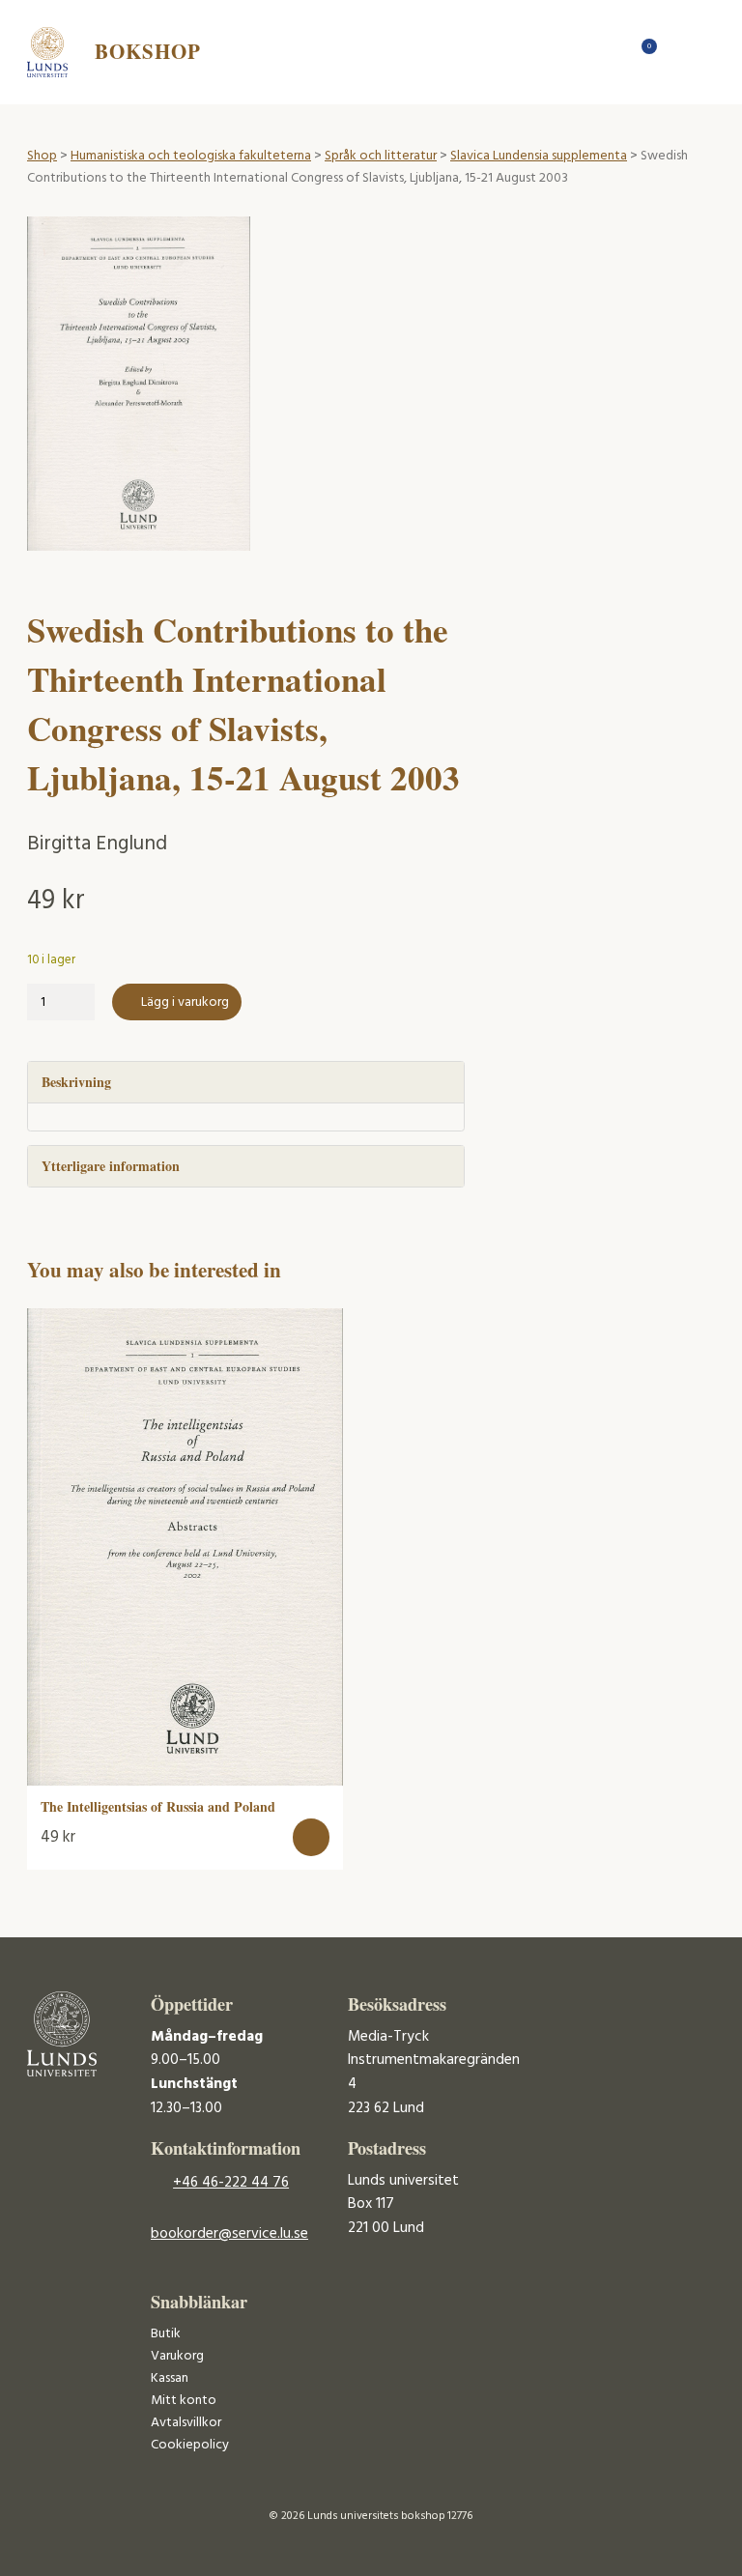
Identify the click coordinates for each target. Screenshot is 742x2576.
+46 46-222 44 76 (231, 2183)
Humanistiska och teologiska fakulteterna (191, 156)
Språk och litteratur (381, 156)
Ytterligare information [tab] (111, 1166)
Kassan (170, 2378)
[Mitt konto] (678, 52)
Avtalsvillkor (186, 2423)
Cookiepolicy (190, 2445)
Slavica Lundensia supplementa (539, 156)
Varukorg (177, 2356)
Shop (42, 156)
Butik (166, 2334)
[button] (312, 1837)
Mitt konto (184, 2401)
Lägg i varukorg (185, 1002)
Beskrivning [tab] (76, 1082)
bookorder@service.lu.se (229, 2234)
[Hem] (610, 52)
